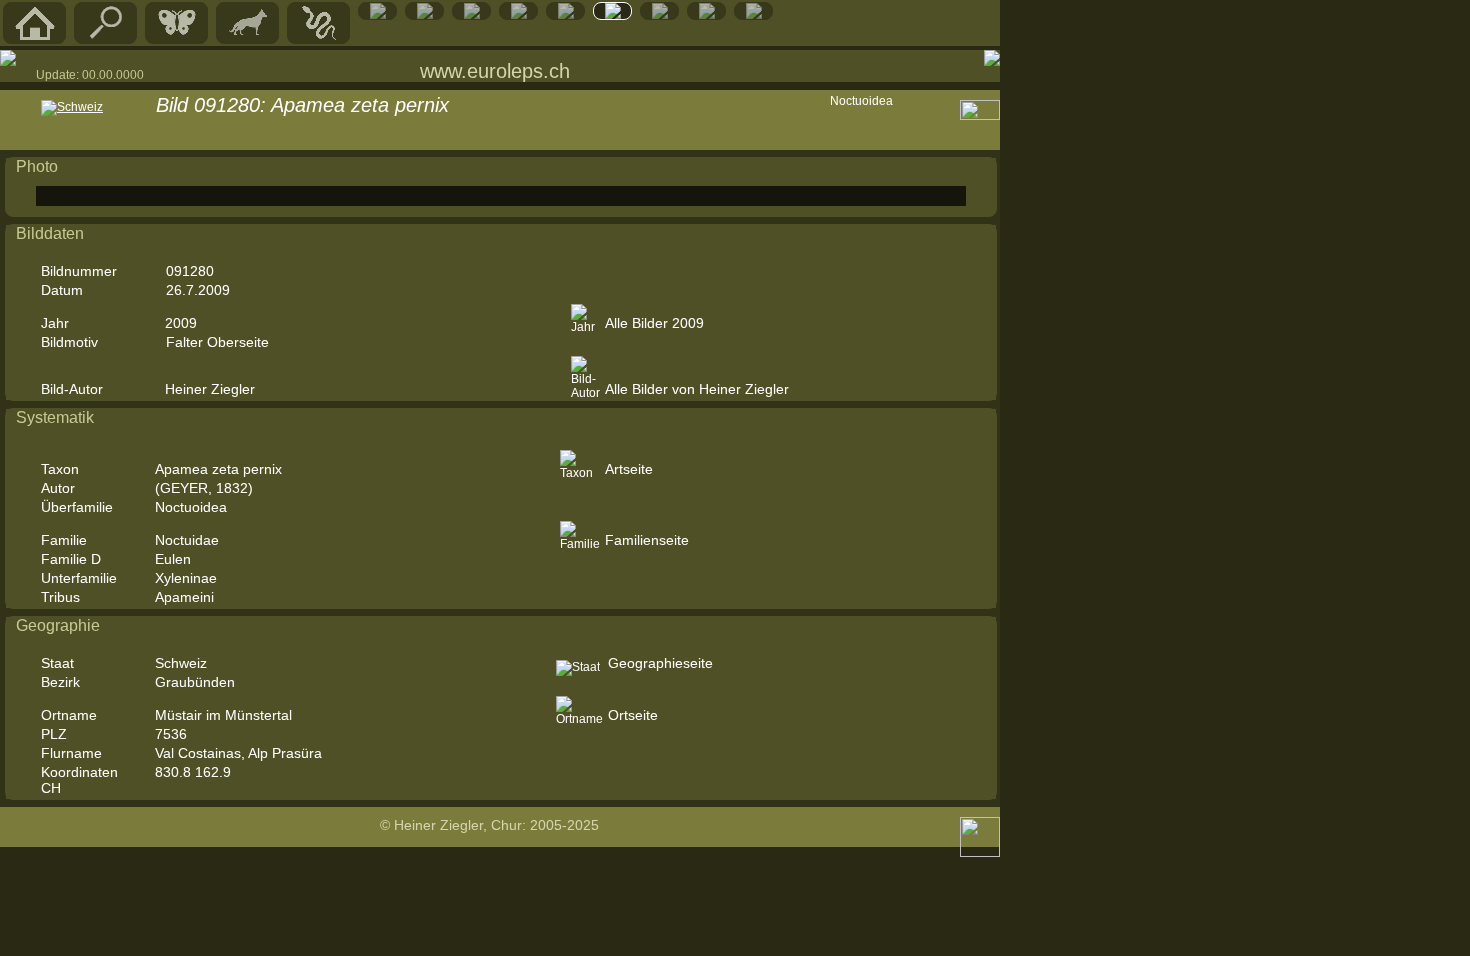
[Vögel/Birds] (425, 15)
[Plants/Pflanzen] (519, 15)
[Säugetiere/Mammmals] (248, 39)
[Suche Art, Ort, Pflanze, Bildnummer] (106, 39)
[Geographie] (566, 15)
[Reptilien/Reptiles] (319, 39)
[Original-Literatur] (707, 15)
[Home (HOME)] (35, 39)
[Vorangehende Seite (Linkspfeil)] (8, 58)
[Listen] (613, 15)
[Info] (754, 15)
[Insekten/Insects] (472, 15)
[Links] (660, 15)
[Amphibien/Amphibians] (378, 15)
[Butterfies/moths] (177, 39)
